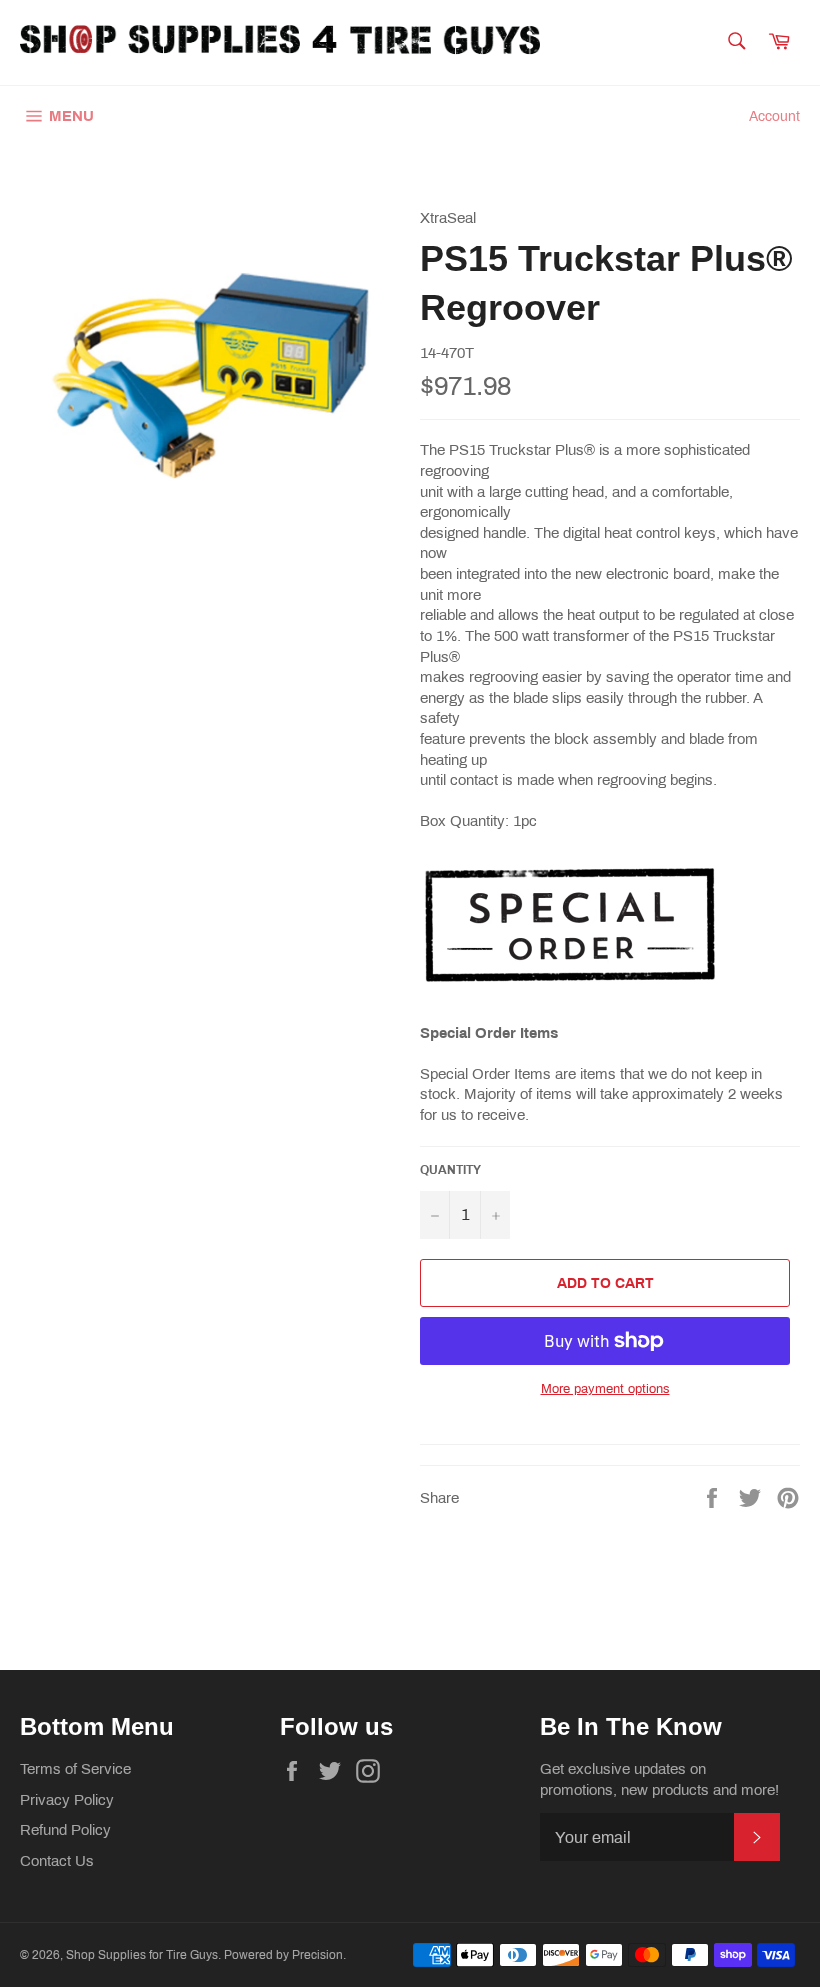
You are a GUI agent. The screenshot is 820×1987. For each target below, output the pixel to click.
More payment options (605, 1389)
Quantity (450, 1170)
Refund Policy (65, 1830)
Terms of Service (75, 1769)
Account (774, 116)
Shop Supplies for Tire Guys (142, 1955)
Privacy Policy (67, 1800)
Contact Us (57, 1861)
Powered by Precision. (285, 1955)
